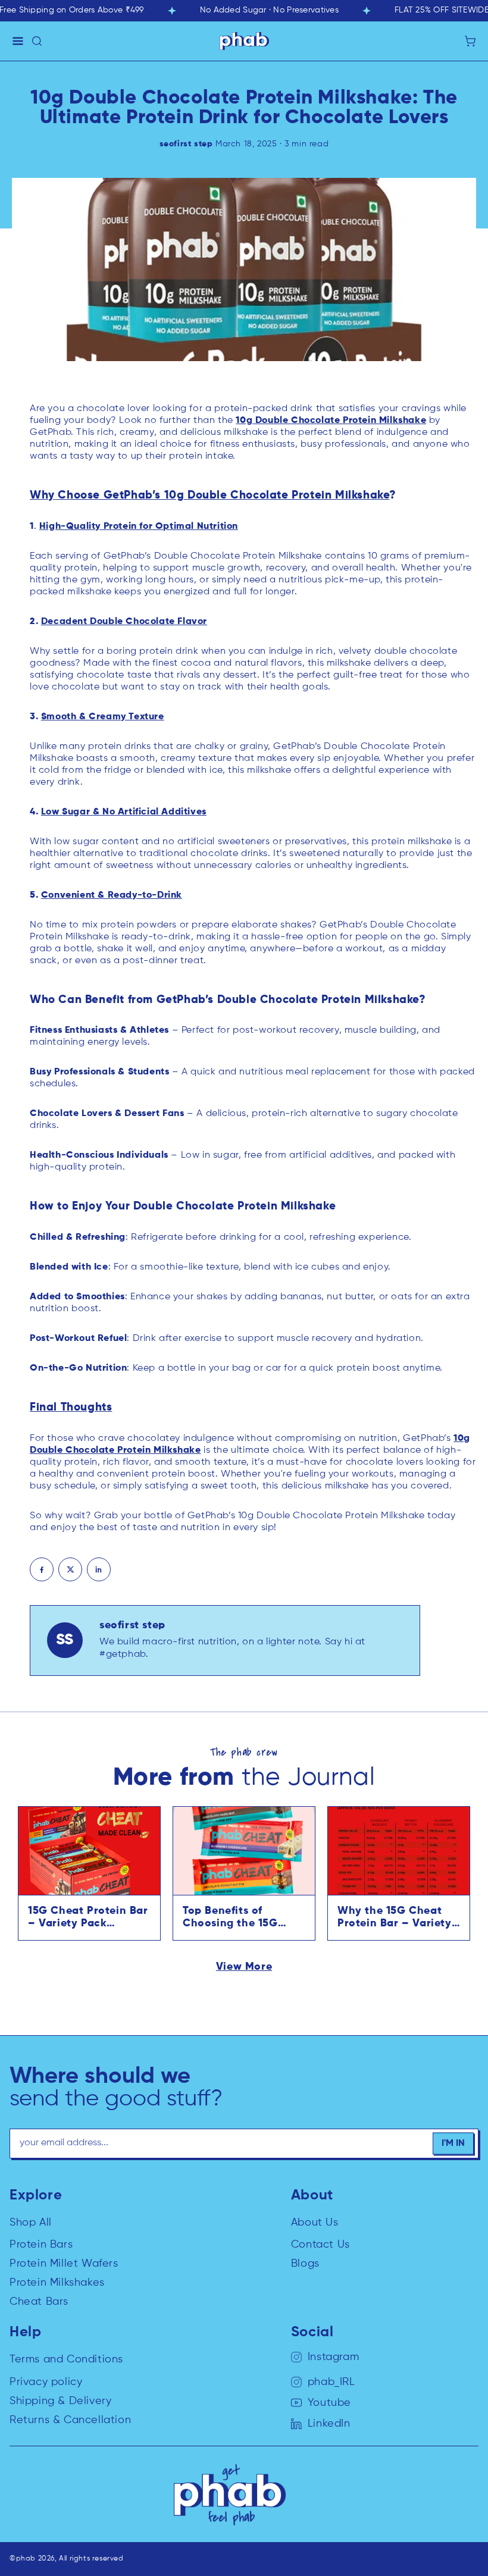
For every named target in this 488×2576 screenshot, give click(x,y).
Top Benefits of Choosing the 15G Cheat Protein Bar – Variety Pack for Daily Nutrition (242, 1918)
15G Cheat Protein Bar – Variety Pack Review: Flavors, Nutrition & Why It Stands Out (88, 1918)
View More (244, 1967)
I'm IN (453, 2143)
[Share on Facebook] (42, 1569)
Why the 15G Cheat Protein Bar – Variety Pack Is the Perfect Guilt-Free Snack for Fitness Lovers (395, 1918)
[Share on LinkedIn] (99, 1569)
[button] (18, 41)
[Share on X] (70, 1569)
